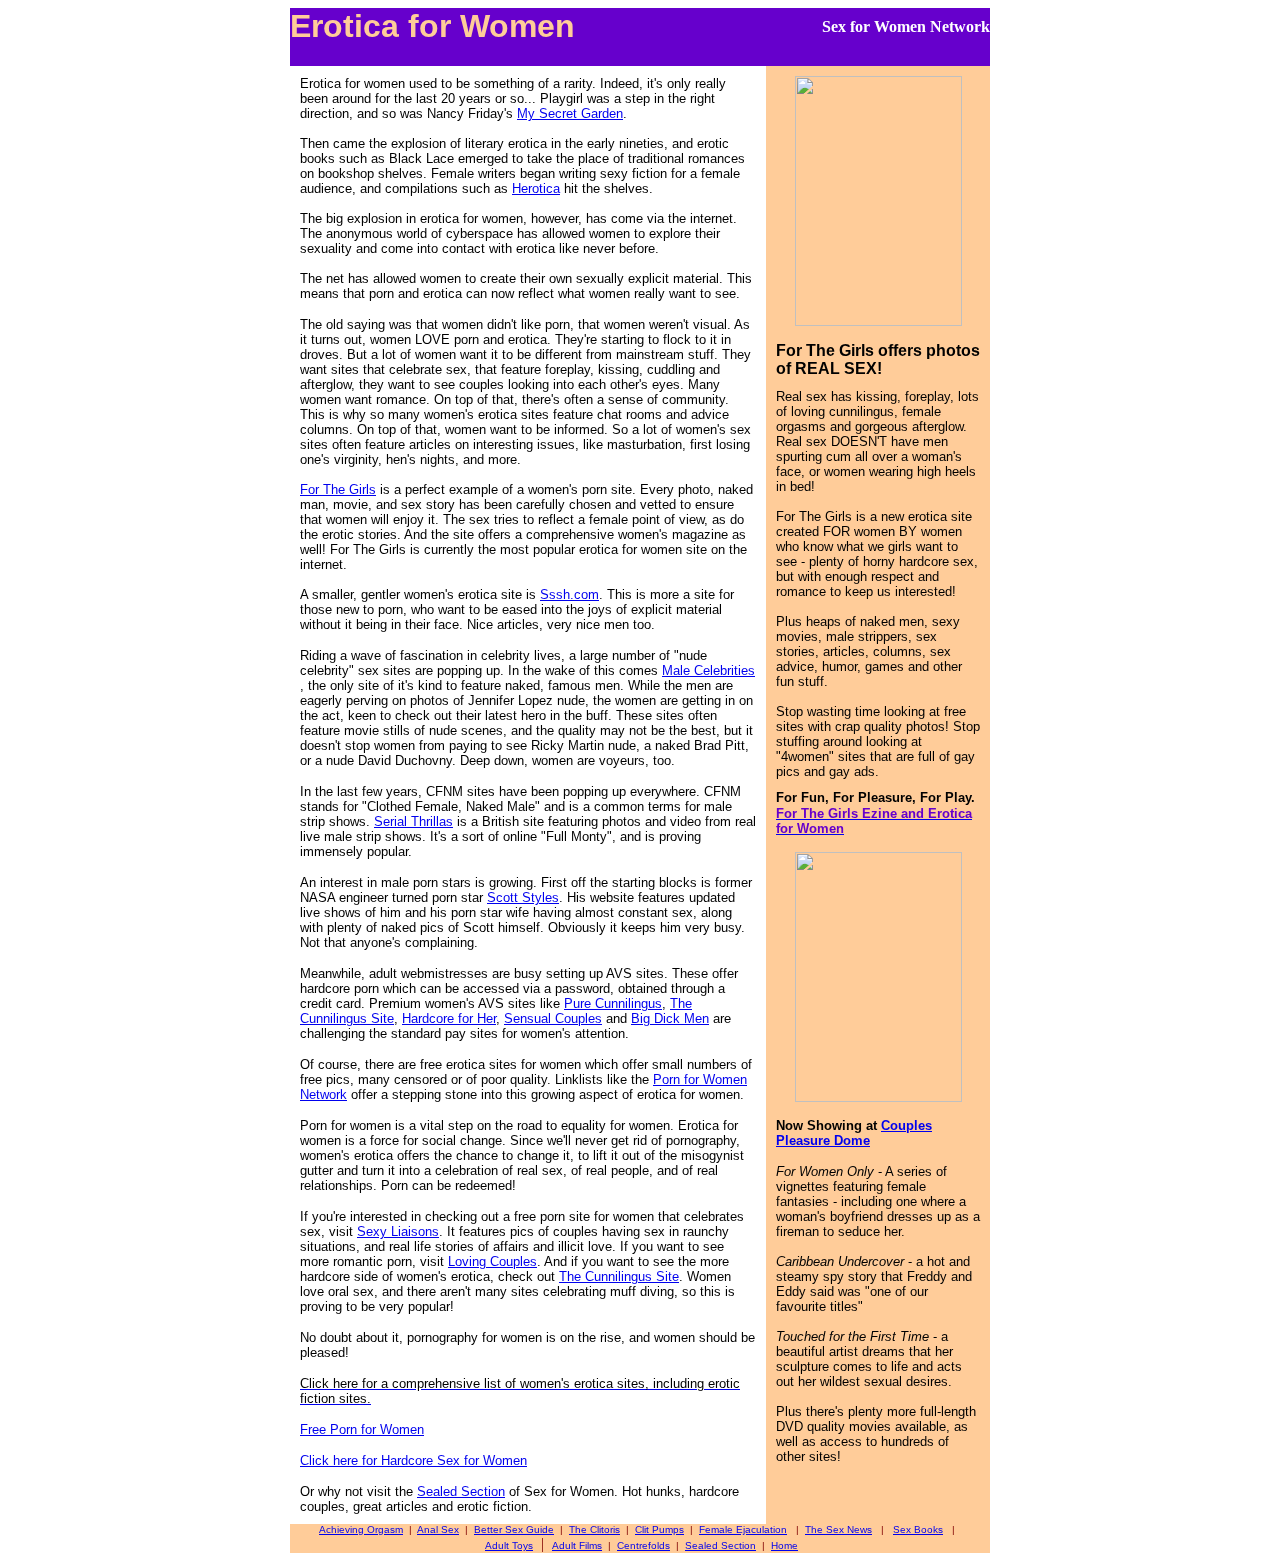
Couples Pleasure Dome (854, 1133)
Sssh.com (569, 594)
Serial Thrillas (413, 821)
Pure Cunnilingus (613, 1003)
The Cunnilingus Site (619, 1276)
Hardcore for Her (449, 1018)
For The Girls (338, 489)
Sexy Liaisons (398, 1231)
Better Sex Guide (514, 1529)
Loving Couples (492, 1261)
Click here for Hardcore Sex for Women (413, 1460)
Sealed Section (461, 1491)
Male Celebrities (708, 670)
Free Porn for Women (362, 1429)
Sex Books (918, 1529)
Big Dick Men (670, 1018)
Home (784, 1545)
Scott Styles (523, 897)
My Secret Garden (570, 113)
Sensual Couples (553, 1018)
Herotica (536, 188)
